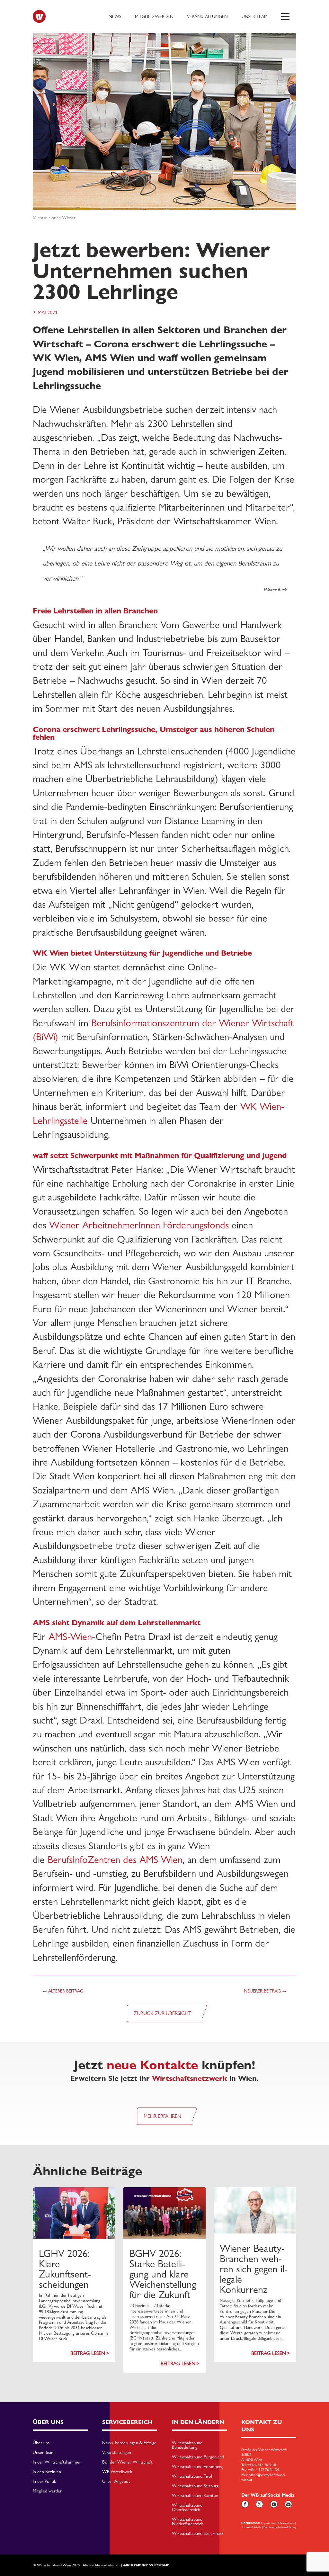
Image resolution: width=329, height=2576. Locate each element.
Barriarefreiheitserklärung (280, 2527)
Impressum (268, 2523)
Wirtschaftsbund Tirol (192, 2476)
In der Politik (44, 2482)
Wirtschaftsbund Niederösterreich (188, 2522)
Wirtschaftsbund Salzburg (195, 2486)
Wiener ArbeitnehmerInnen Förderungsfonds (139, 1225)
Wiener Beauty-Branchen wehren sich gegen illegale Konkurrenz (254, 2269)
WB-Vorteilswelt (117, 2472)
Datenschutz (286, 2523)
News (115, 16)
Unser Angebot (116, 2482)
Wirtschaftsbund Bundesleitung (187, 2445)
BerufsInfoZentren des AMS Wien (115, 1860)
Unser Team (255, 16)
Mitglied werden (154, 16)
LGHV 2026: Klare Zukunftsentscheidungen (65, 2269)
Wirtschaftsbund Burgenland (198, 2457)
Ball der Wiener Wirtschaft (127, 2462)
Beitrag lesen (88, 2353)
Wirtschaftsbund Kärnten (195, 2496)
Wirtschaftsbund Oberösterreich (187, 2508)
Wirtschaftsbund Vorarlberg (197, 2467)
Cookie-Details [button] (252, 2527)
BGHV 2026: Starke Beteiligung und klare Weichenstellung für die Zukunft (163, 2274)
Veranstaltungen (207, 16)
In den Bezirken (47, 2472)
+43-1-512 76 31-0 (262, 2465)
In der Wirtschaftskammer (57, 2462)
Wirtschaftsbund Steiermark (198, 2534)
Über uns (41, 2443)
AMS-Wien (70, 1637)
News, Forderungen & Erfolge (129, 2443)
